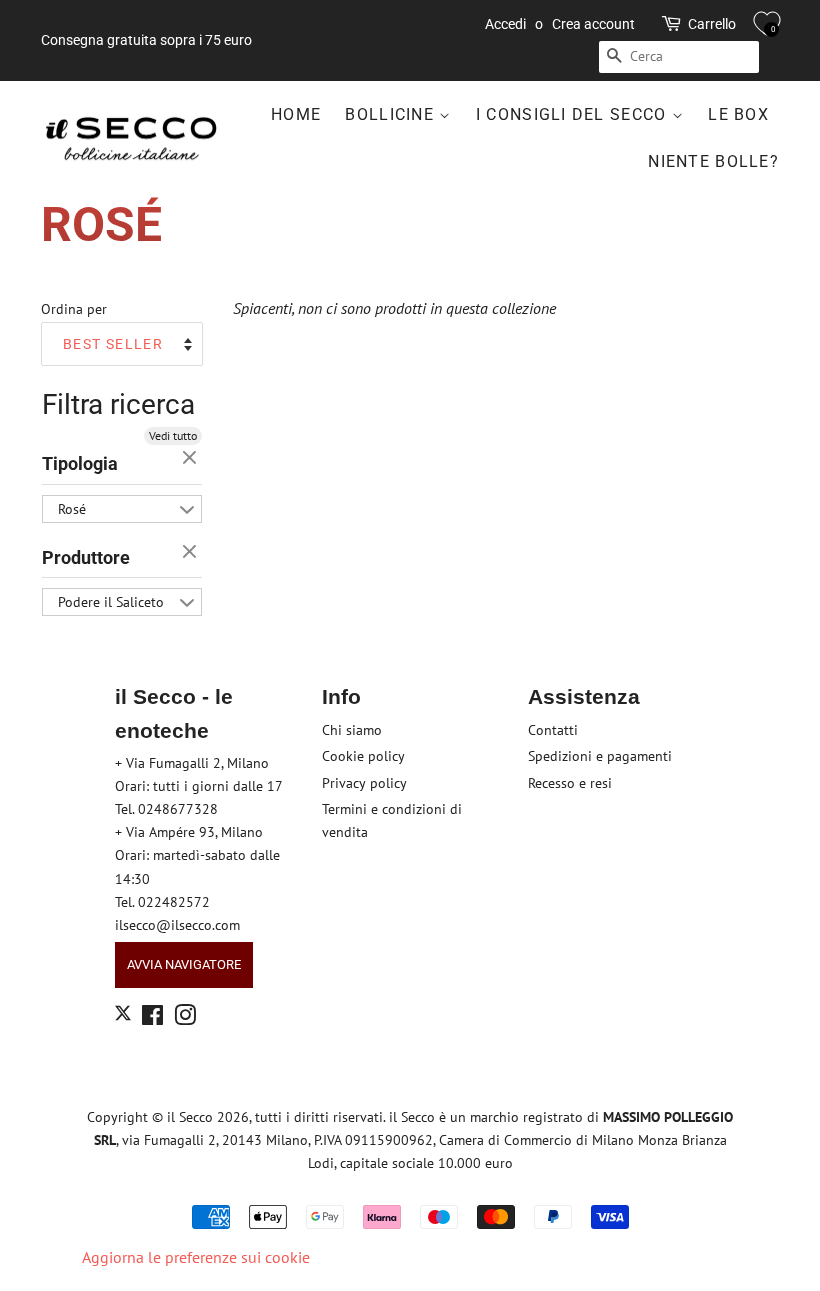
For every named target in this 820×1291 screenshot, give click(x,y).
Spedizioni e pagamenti (600, 756)
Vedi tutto (173, 435)
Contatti (553, 730)
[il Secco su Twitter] (123, 1016)
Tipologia (80, 463)
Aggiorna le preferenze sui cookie (196, 1257)
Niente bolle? (713, 161)
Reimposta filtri (192, 459)
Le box (738, 114)
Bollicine (392, 114)
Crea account (593, 24)
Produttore (86, 557)
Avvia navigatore (184, 964)
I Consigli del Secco (574, 114)
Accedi (505, 24)
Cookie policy (363, 756)
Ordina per (74, 308)
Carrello (712, 24)
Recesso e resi (570, 783)
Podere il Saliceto (111, 602)
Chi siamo (352, 730)
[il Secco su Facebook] (152, 1019)
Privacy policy (364, 783)
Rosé (72, 509)
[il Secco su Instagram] (185, 1019)
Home (296, 114)
